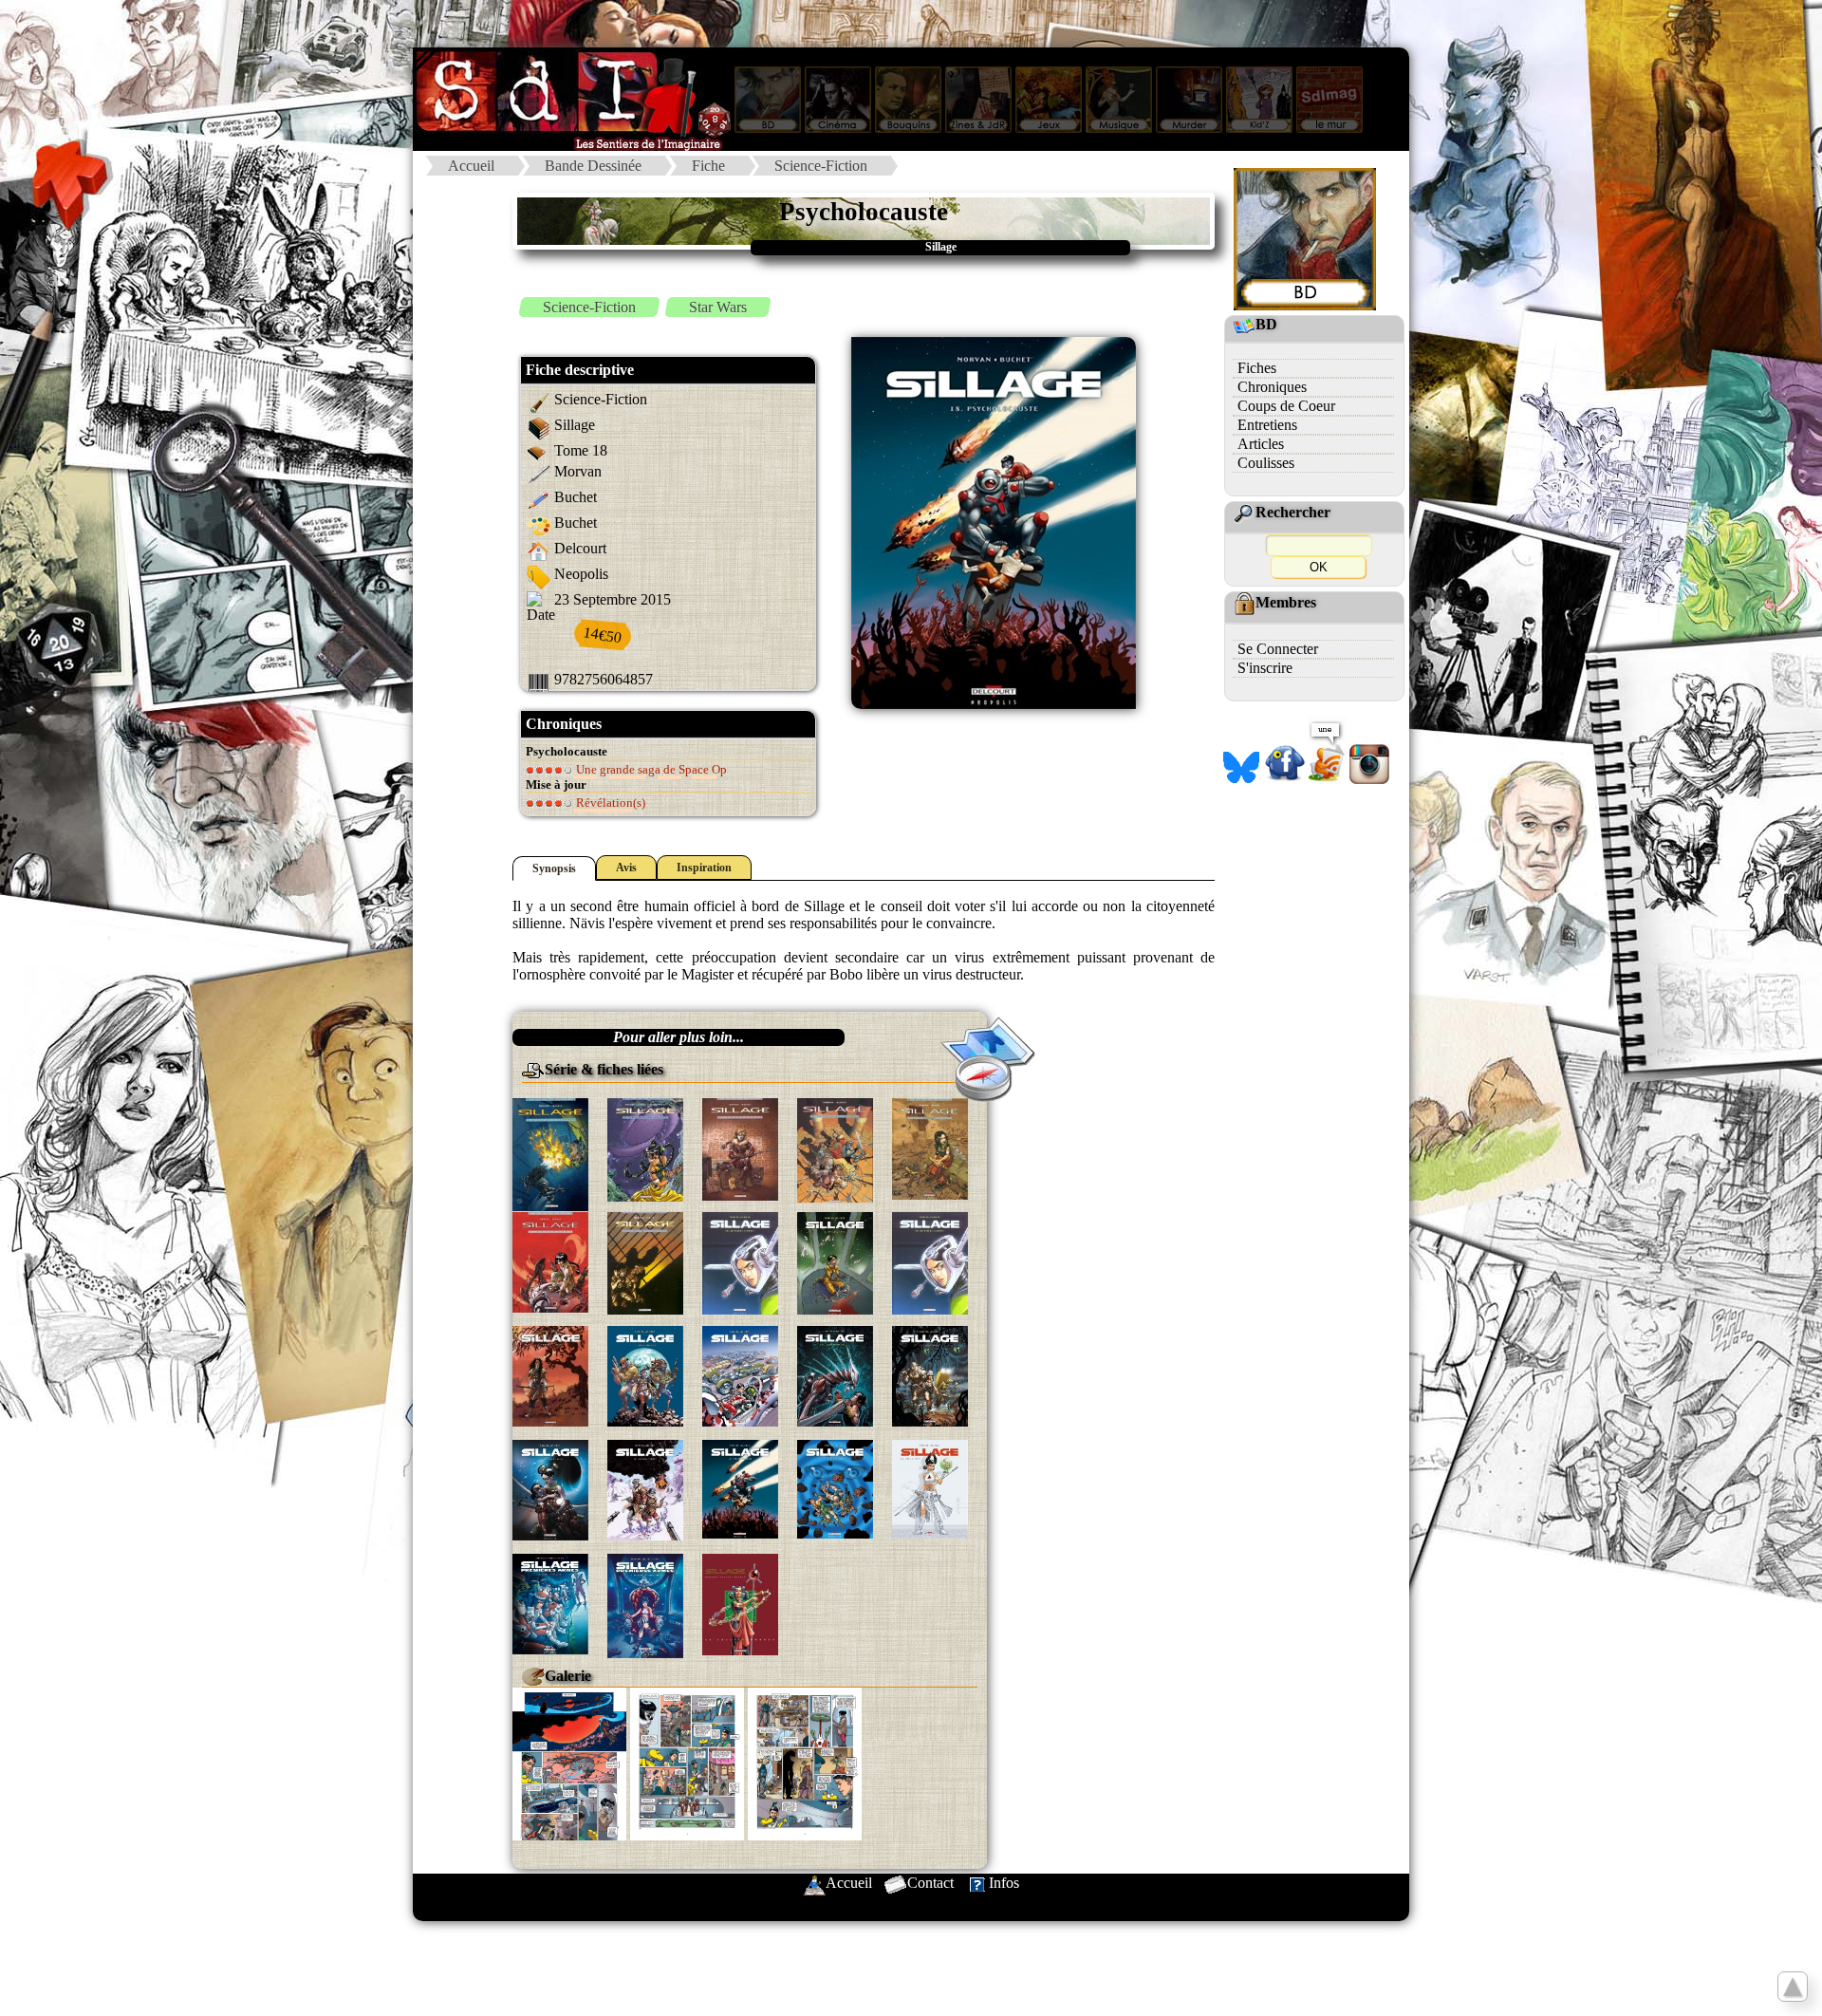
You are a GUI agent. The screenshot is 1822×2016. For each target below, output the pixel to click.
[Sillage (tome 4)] (835, 1149)
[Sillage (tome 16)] (550, 1489)
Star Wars (718, 307)
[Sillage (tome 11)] (550, 1375)
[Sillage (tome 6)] (550, 1261)
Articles (1261, 444)
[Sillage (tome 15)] (930, 1375)
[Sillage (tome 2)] (645, 1148)
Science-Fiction (821, 166)
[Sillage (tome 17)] (645, 1489)
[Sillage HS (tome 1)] (740, 1603)
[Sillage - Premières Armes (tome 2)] (645, 1604)
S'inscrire (1265, 668)
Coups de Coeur (1286, 406)
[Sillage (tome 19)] (835, 1487)
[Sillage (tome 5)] (930, 1147)
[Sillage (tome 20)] (930, 1487)
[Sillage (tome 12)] (645, 1375)
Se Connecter (1278, 649)
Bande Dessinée (593, 166)
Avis (626, 868)
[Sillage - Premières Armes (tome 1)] (550, 1603)
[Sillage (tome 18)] (740, 1487)
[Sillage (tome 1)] (550, 1153)
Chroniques (1272, 387)
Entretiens (1267, 425)
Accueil (471, 166)
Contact (930, 1883)
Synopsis (554, 868)
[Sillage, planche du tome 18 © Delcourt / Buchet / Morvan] (569, 1762)
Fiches (1257, 368)
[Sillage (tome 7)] (645, 1262)
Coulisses (1266, 463)
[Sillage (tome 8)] (740, 1262)
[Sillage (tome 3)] (740, 1148)
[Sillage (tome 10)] (930, 1262)
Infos (1004, 1883)
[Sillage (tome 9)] (835, 1262)
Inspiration (704, 868)
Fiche (708, 166)
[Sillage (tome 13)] (740, 1375)
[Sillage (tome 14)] (835, 1375)
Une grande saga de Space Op (650, 769)
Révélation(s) (609, 803)
